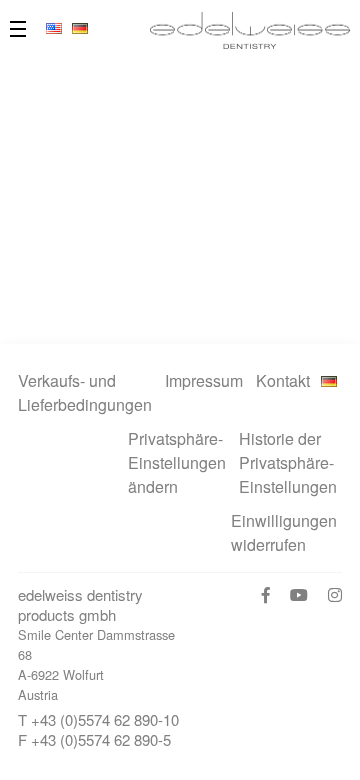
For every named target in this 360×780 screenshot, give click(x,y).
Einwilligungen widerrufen (284, 532)
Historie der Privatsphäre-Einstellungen (288, 462)
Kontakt (283, 380)
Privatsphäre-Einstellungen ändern (177, 462)
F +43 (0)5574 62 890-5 (94, 739)
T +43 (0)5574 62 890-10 (98, 719)
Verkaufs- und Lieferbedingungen (85, 392)
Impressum (204, 380)
